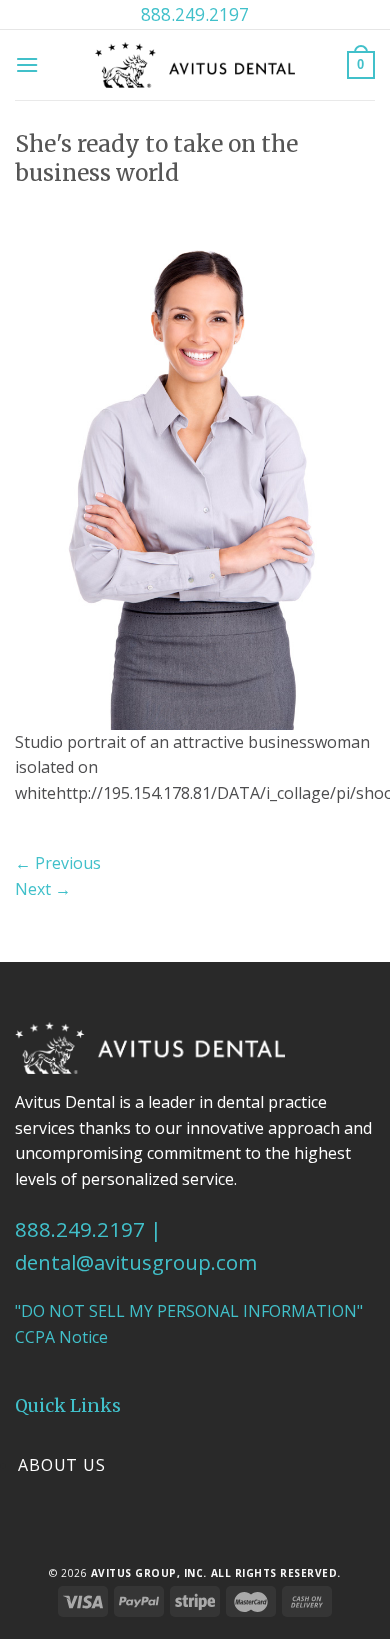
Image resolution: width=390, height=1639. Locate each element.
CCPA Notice (61, 1337)
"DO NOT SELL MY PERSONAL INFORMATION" (189, 1311)
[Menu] (27, 64)
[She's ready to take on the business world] (195, 475)
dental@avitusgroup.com (136, 1262)
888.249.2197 (195, 14)
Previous (58, 863)
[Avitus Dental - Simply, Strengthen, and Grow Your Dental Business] (195, 64)
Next (43, 889)
